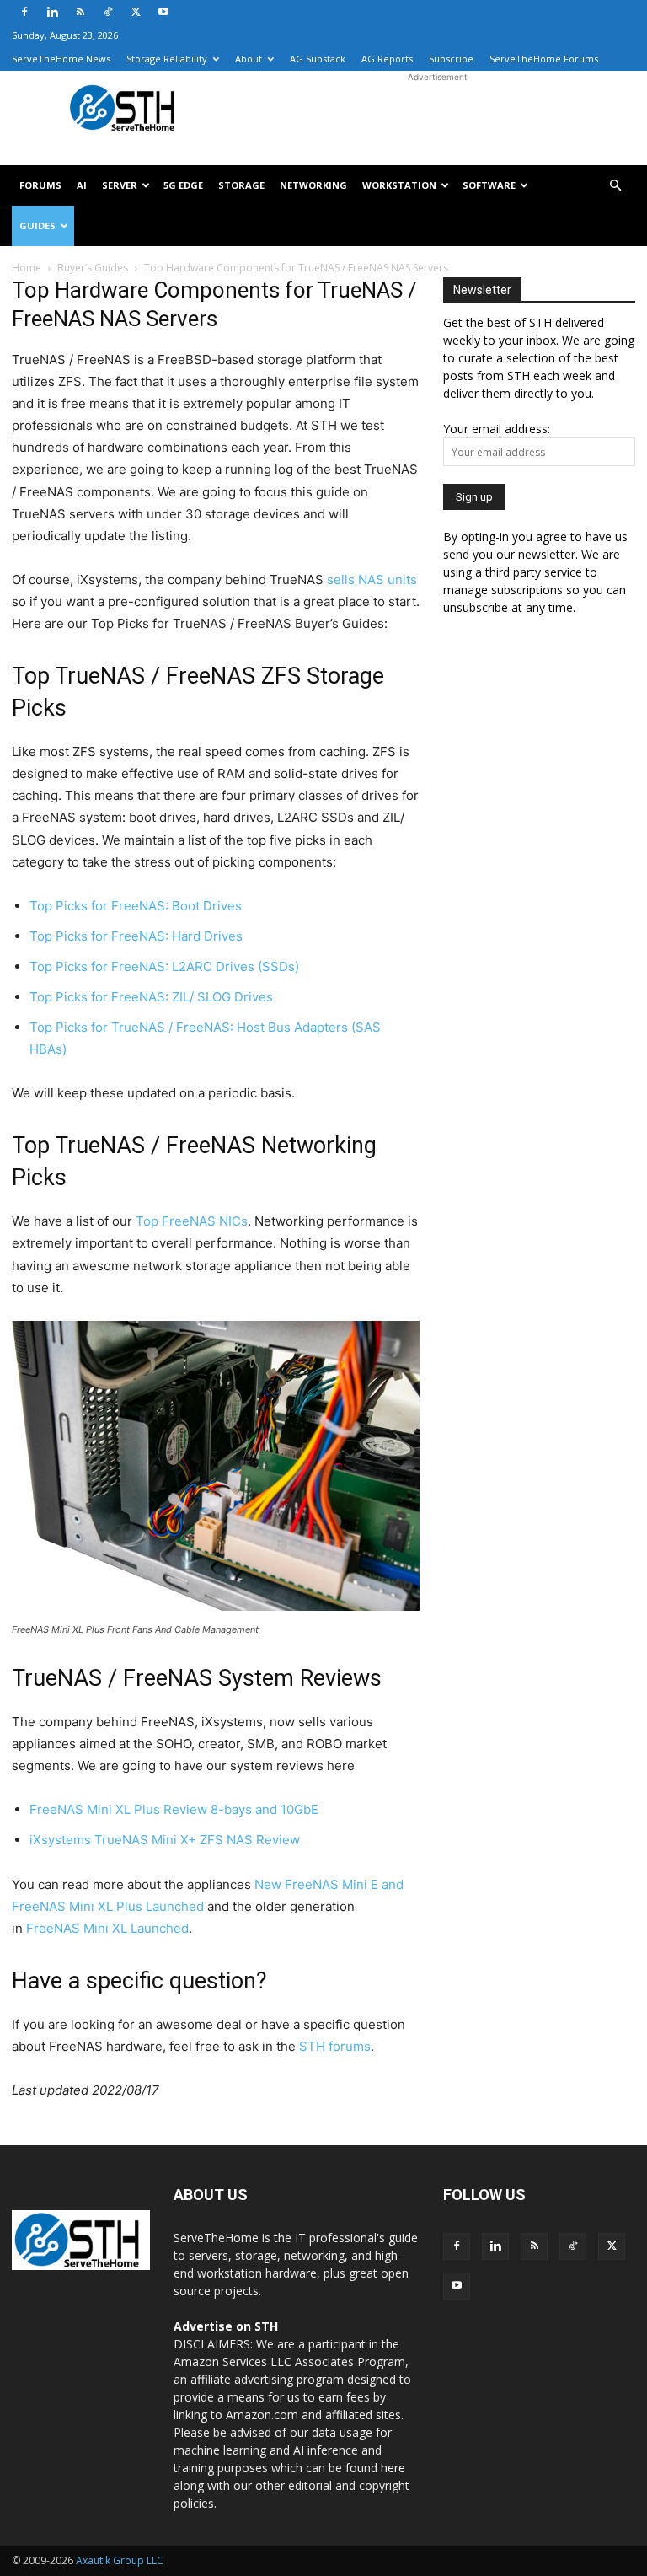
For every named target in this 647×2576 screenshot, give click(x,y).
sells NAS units (372, 580)
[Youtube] (163, 12)
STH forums (335, 2046)
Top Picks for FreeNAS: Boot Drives (136, 906)
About (249, 59)
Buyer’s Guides (93, 268)
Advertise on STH (226, 2326)
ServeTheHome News (61, 59)
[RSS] (80, 12)
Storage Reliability (167, 59)
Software (489, 185)
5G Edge (183, 185)
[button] (615, 186)
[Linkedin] (52, 12)
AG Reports (387, 59)
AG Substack (318, 59)
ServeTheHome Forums (544, 59)
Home (27, 268)
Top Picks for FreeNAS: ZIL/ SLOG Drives (151, 997)
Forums (40, 185)
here (393, 2468)
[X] (136, 12)
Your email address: (497, 429)
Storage (241, 185)
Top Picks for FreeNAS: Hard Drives (136, 936)
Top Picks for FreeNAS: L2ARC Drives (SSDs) (164, 966)
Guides (37, 225)
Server (120, 185)
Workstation (399, 185)
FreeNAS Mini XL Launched (107, 1928)
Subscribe (451, 59)
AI (82, 185)
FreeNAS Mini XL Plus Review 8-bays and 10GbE (174, 1809)
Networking (313, 185)
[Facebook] (24, 12)
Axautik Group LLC (120, 2560)
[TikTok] (108, 12)
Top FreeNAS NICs (192, 1221)
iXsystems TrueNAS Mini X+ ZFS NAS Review (165, 1840)
